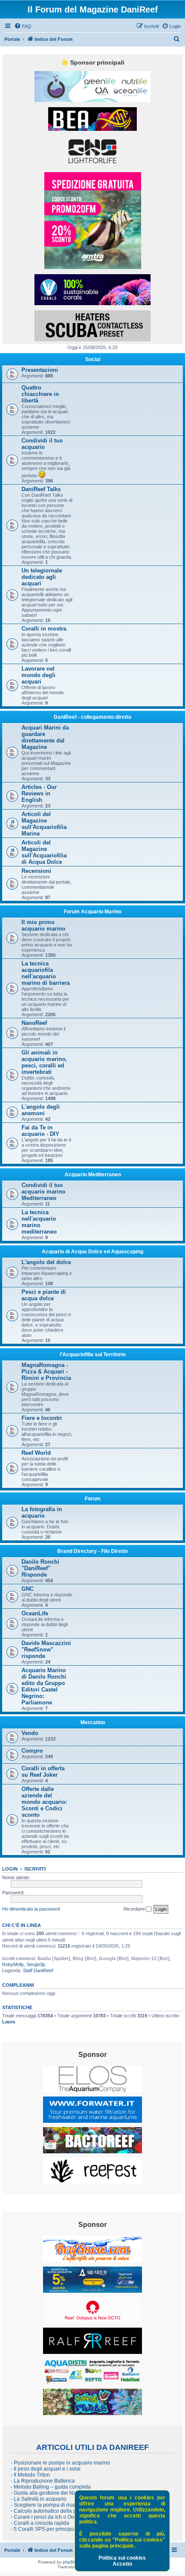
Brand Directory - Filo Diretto (92, 1551)
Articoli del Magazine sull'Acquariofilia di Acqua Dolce (44, 852)
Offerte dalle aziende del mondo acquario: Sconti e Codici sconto (44, 1802)
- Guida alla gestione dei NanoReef (52, 2493)
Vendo (30, 1733)
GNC (28, 1589)
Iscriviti (35, 1869)
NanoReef (34, 1023)
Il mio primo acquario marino (43, 925)
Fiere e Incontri (42, 1418)
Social (93, 359)
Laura (9, 2022)
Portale (12, 39)
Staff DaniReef (38, 1970)
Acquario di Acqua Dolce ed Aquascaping (92, 1252)
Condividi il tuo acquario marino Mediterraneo (43, 1192)
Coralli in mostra (44, 629)
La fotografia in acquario (42, 1512)
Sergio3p (36, 1964)
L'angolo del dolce (46, 1262)
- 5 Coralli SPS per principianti (46, 2529)
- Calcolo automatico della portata (50, 2511)
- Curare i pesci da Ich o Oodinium (51, 2517)
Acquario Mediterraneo (93, 1175)
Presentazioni (40, 370)
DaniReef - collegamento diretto (92, 717)
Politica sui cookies (122, 2558)
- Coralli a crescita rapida (40, 2523)
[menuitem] (23, 26)
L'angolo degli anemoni (41, 1110)
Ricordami (135, 1909)
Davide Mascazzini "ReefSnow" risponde (46, 1650)
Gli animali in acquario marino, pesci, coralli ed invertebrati (44, 1062)
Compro (32, 1751)
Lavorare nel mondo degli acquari (39, 675)
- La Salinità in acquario (39, 2499)
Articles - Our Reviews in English (39, 793)
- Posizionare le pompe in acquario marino (60, 2463)
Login (10, 1869)
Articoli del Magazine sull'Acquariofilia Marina (44, 824)
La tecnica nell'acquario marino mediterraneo (39, 1222)
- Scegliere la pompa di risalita (46, 2505)
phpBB (70, 2562)
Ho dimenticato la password (31, 1909)
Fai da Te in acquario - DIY (40, 1131)
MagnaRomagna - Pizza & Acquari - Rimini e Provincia (46, 1371)
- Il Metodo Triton (30, 2475)
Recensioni (36, 871)
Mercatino (93, 1722)
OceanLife (35, 1613)
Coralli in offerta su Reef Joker (43, 1772)
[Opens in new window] (92, 87)
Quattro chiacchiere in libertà (40, 394)
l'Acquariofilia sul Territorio (93, 1354)
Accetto (122, 2564)
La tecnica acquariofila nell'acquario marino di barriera (46, 973)
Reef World (36, 1453)
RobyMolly (13, 1964)
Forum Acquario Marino (92, 912)
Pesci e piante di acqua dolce (44, 1295)
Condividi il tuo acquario (42, 444)
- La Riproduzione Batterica (43, 2481)
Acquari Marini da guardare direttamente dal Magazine (45, 737)
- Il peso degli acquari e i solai (46, 2469)
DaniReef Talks (41, 489)
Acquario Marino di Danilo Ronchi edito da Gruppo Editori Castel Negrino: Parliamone (44, 1686)
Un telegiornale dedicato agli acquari (42, 577)
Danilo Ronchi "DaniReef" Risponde (40, 1568)
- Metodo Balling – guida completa (51, 2487)
